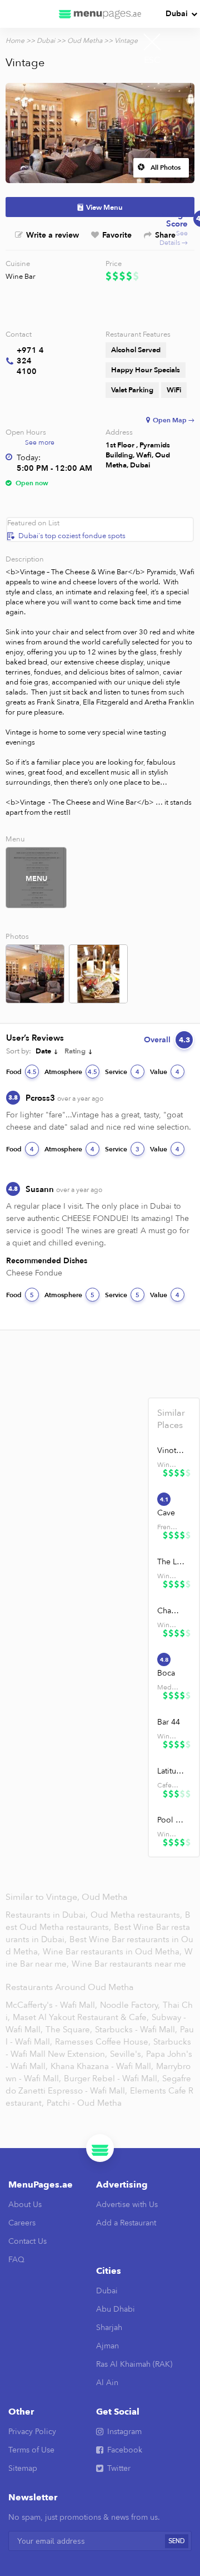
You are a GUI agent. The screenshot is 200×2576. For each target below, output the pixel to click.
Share (165, 235)
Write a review (52, 235)
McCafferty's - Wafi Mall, (51, 2005)
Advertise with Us (127, 2205)
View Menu (104, 208)
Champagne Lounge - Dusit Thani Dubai (171, 1611)
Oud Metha (85, 41)
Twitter (119, 2468)
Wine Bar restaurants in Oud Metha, (113, 1952)
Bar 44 (169, 1722)
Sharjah (109, 2328)
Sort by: (19, 1051)
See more (40, 442)
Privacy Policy (32, 2432)
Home (15, 41)
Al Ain (107, 2383)
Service (122, 1072)
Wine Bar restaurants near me (129, 1964)
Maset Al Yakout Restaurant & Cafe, (81, 2017)
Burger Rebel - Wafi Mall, (112, 2078)
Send (177, 2541)
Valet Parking (132, 390)
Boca (166, 1673)
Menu (36, 879)
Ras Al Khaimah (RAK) (134, 2364)
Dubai (177, 14)
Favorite (117, 235)
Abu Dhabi (116, 2309)
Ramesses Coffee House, (103, 2042)
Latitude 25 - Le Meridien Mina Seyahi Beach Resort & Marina (171, 1771)
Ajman (107, 2346)
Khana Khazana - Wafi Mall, (102, 2066)
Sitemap (23, 2468)
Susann (64, 1189)
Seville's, (127, 2054)
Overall (167, 1040)
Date (43, 1051)
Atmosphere (71, 1072)
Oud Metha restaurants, (137, 1915)
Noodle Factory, (130, 2005)
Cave (166, 1513)
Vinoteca (171, 1450)
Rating (75, 1051)
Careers (22, 2223)
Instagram (124, 2432)
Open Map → (174, 420)
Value (165, 1072)
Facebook (125, 2450)
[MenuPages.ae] (100, 14)
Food (21, 1072)
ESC (152, 60)
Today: (29, 458)
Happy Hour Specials (146, 370)
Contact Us (27, 2241)
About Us (25, 2205)
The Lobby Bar (171, 1562)
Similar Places (171, 1419)
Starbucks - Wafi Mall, (136, 2030)
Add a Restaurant (126, 2223)
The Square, (69, 2030)
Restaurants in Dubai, (48, 1915)
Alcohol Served (136, 350)
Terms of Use (31, 2450)
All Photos (166, 168)
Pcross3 (64, 1098)
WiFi (174, 390)
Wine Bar (21, 277)
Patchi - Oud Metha (84, 2103)
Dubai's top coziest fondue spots (72, 536)
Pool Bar (171, 1820)
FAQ (16, 2260)
